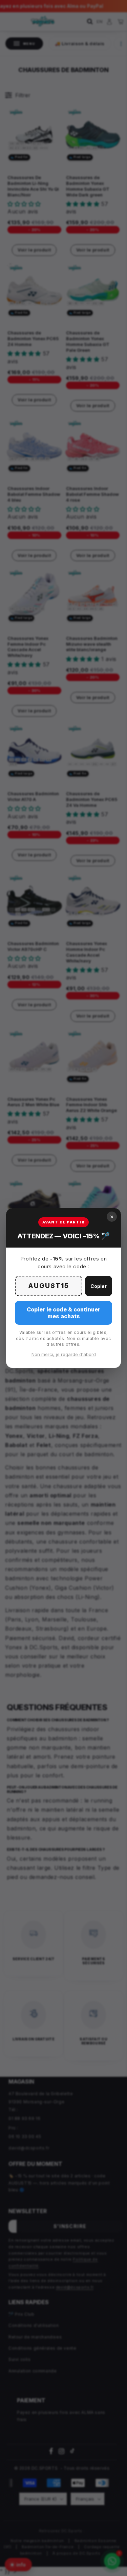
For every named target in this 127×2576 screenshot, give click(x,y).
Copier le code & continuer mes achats (63, 1313)
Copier (99, 1286)
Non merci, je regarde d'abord (64, 1354)
